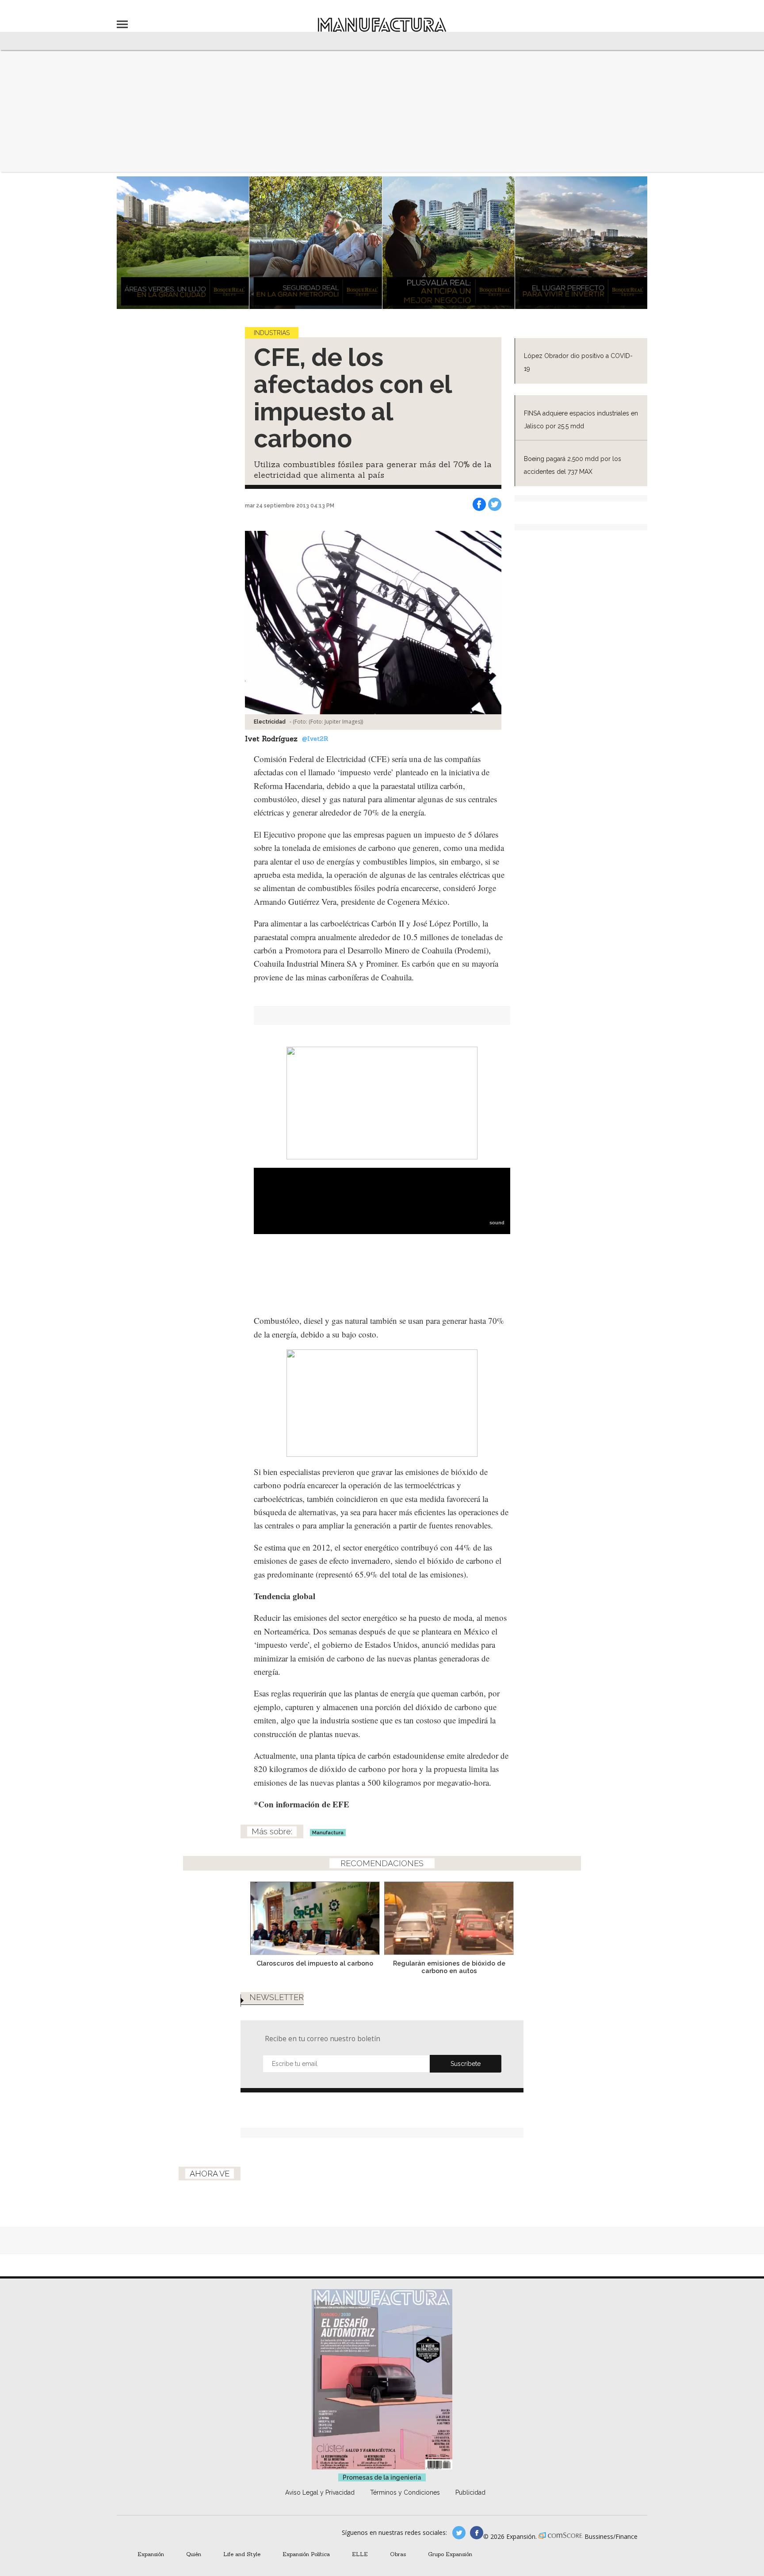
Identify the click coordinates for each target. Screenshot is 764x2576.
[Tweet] (495, 504)
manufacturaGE (459, 2533)
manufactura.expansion (477, 2533)
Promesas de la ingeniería (382, 2477)
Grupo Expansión (450, 2554)
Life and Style (242, 2554)
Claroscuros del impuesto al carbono (315, 1963)
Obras (398, 2554)
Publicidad (470, 2492)
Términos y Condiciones (405, 2492)
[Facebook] (479, 504)
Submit (466, 2064)
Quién (194, 2554)
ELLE (360, 2554)
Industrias (272, 333)
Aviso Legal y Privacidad (320, 2492)
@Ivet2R (315, 739)
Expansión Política (306, 2554)
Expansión (151, 2554)
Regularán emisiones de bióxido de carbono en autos (449, 1967)
